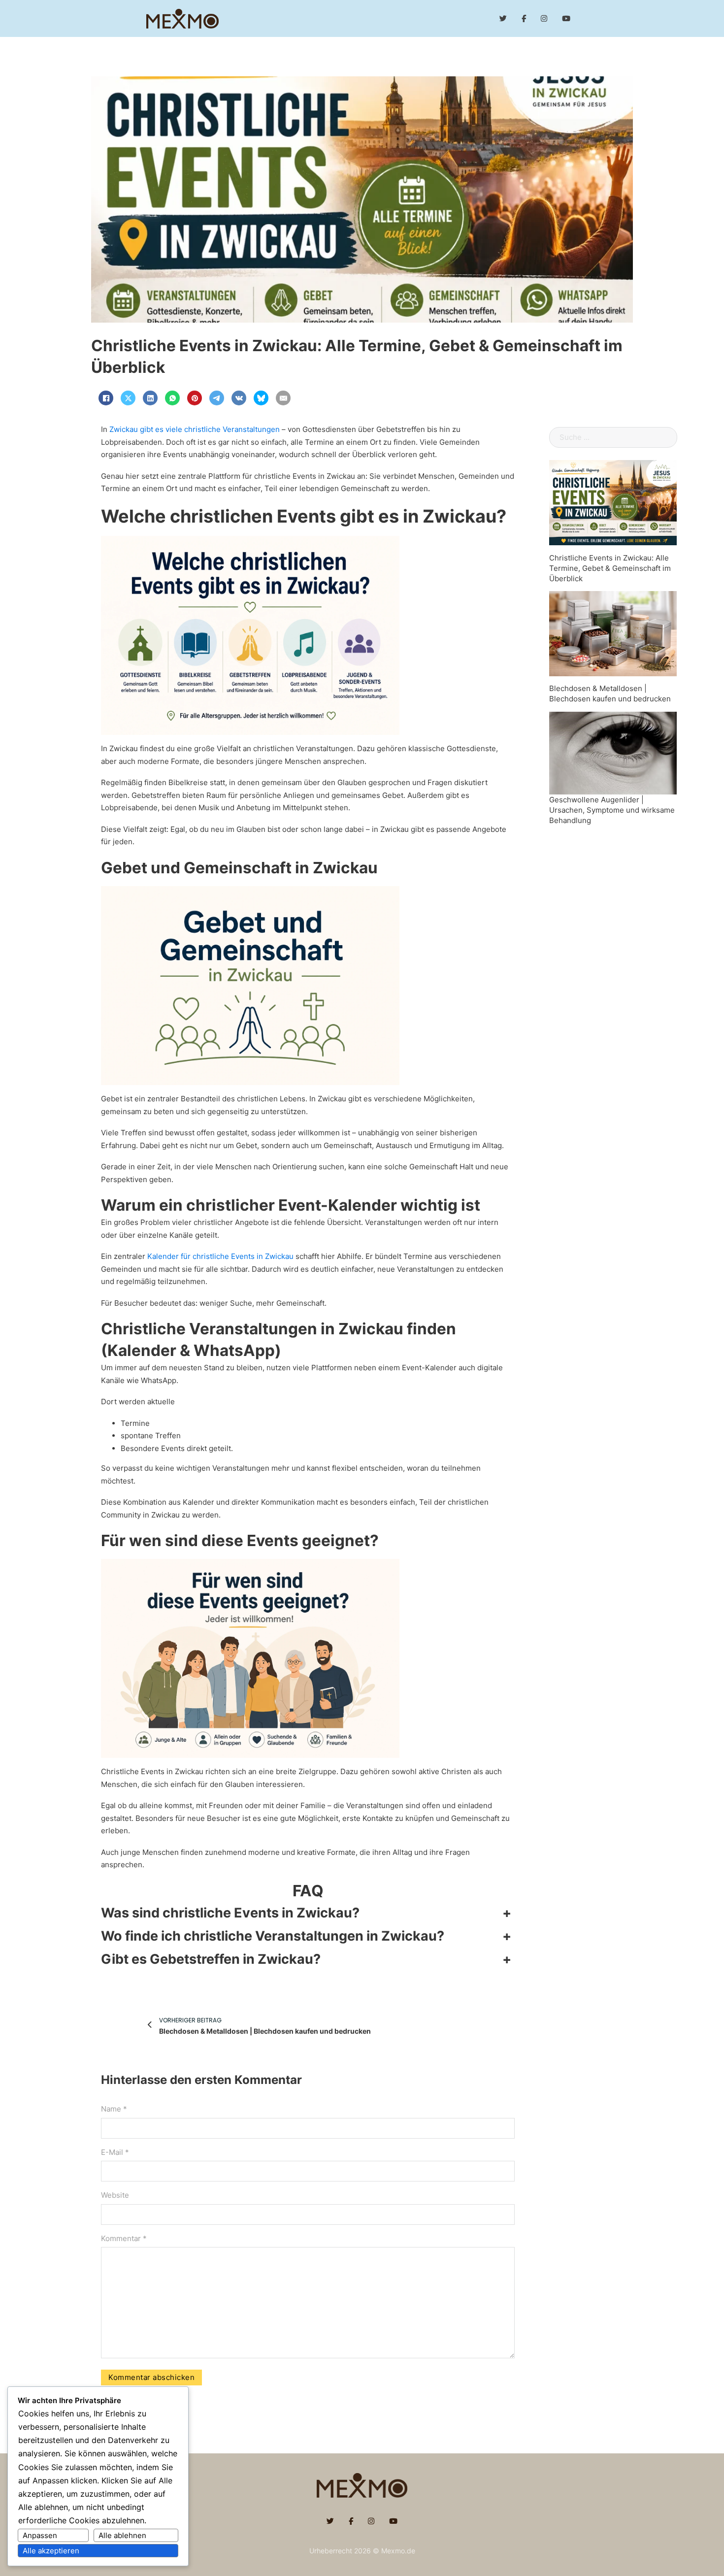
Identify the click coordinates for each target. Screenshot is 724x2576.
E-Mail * (115, 2152)
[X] (128, 398)
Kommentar (124, 2238)
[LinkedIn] (150, 398)
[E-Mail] (283, 398)
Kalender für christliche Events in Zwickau (220, 1256)
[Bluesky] (261, 398)
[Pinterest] (195, 398)
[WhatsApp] (172, 398)
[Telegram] (217, 398)
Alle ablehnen (122, 2535)
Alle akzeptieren (51, 2551)
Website (115, 2195)
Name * (114, 2109)
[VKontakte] (239, 398)
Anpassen (40, 2535)
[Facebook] (106, 398)
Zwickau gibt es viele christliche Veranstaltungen (195, 429)
